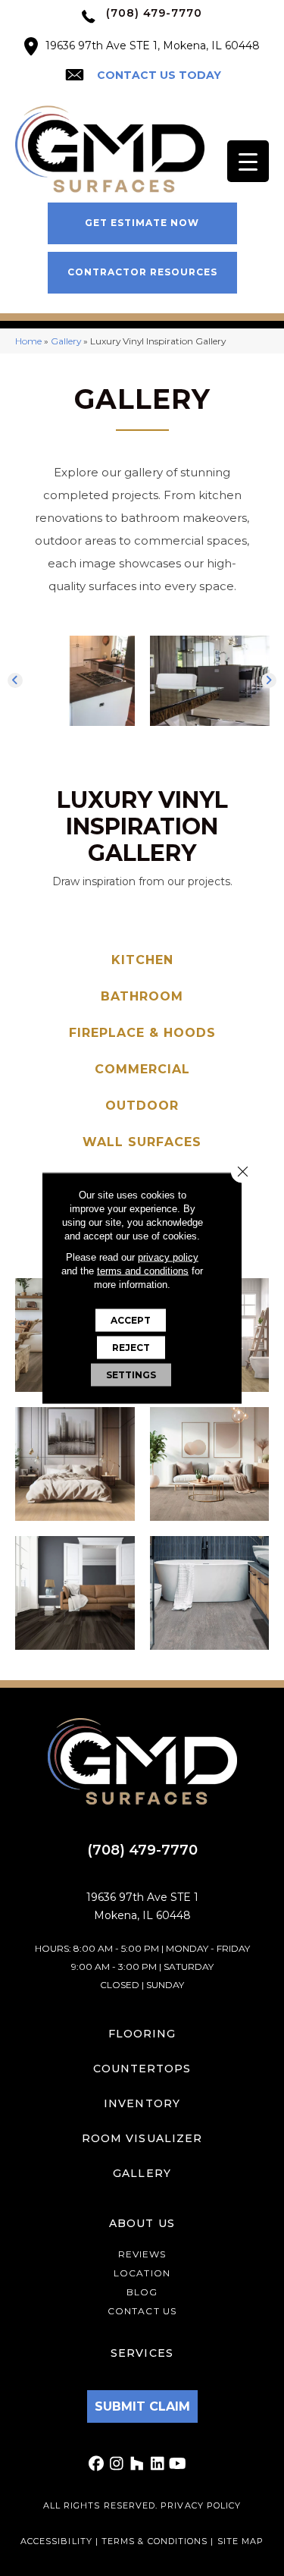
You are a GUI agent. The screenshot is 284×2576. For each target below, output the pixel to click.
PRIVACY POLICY (201, 2505)
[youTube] (178, 2464)
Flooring (142, 2034)
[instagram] (117, 2464)
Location (142, 2273)
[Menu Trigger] (248, 161)
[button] (142, 223)
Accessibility (56, 2541)
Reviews (142, 2254)
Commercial (142, 1069)
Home (28, 341)
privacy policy (168, 1257)
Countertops (142, 2069)
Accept (131, 1320)
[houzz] (137, 2464)
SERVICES (142, 2353)
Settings (131, 1375)
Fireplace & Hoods (142, 1033)
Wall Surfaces (142, 1142)
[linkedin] (158, 2464)
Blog (142, 2292)
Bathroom (142, 996)
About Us (142, 2223)
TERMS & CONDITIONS (156, 2541)
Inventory (142, 2103)
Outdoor (142, 1106)
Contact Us (142, 2311)
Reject (131, 1348)
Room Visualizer (142, 2138)
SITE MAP (241, 2541)
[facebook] (97, 2464)
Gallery (66, 341)
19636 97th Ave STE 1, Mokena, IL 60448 (153, 46)
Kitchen (142, 960)
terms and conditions (143, 1271)
